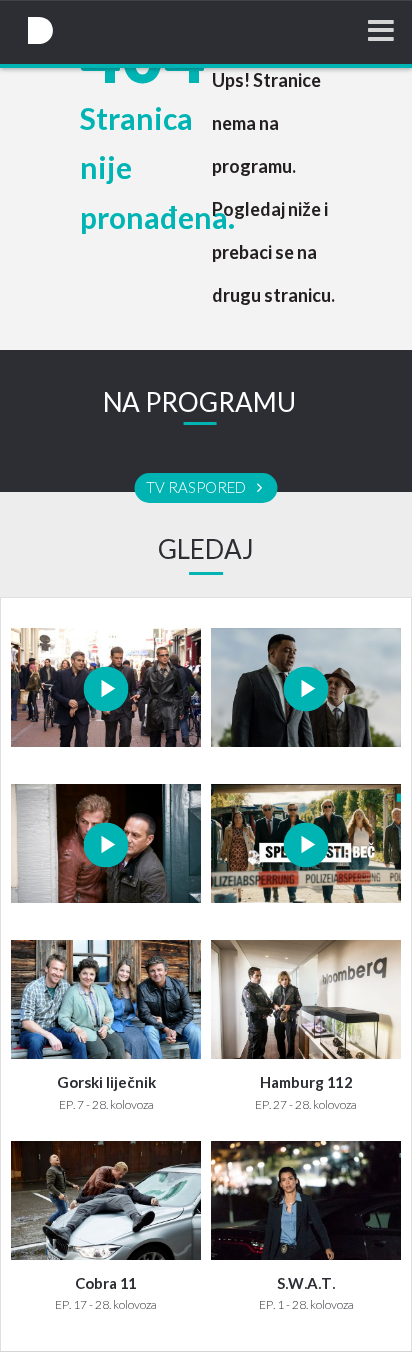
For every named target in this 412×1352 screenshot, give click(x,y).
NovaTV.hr (40, 31)
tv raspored (197, 488)
